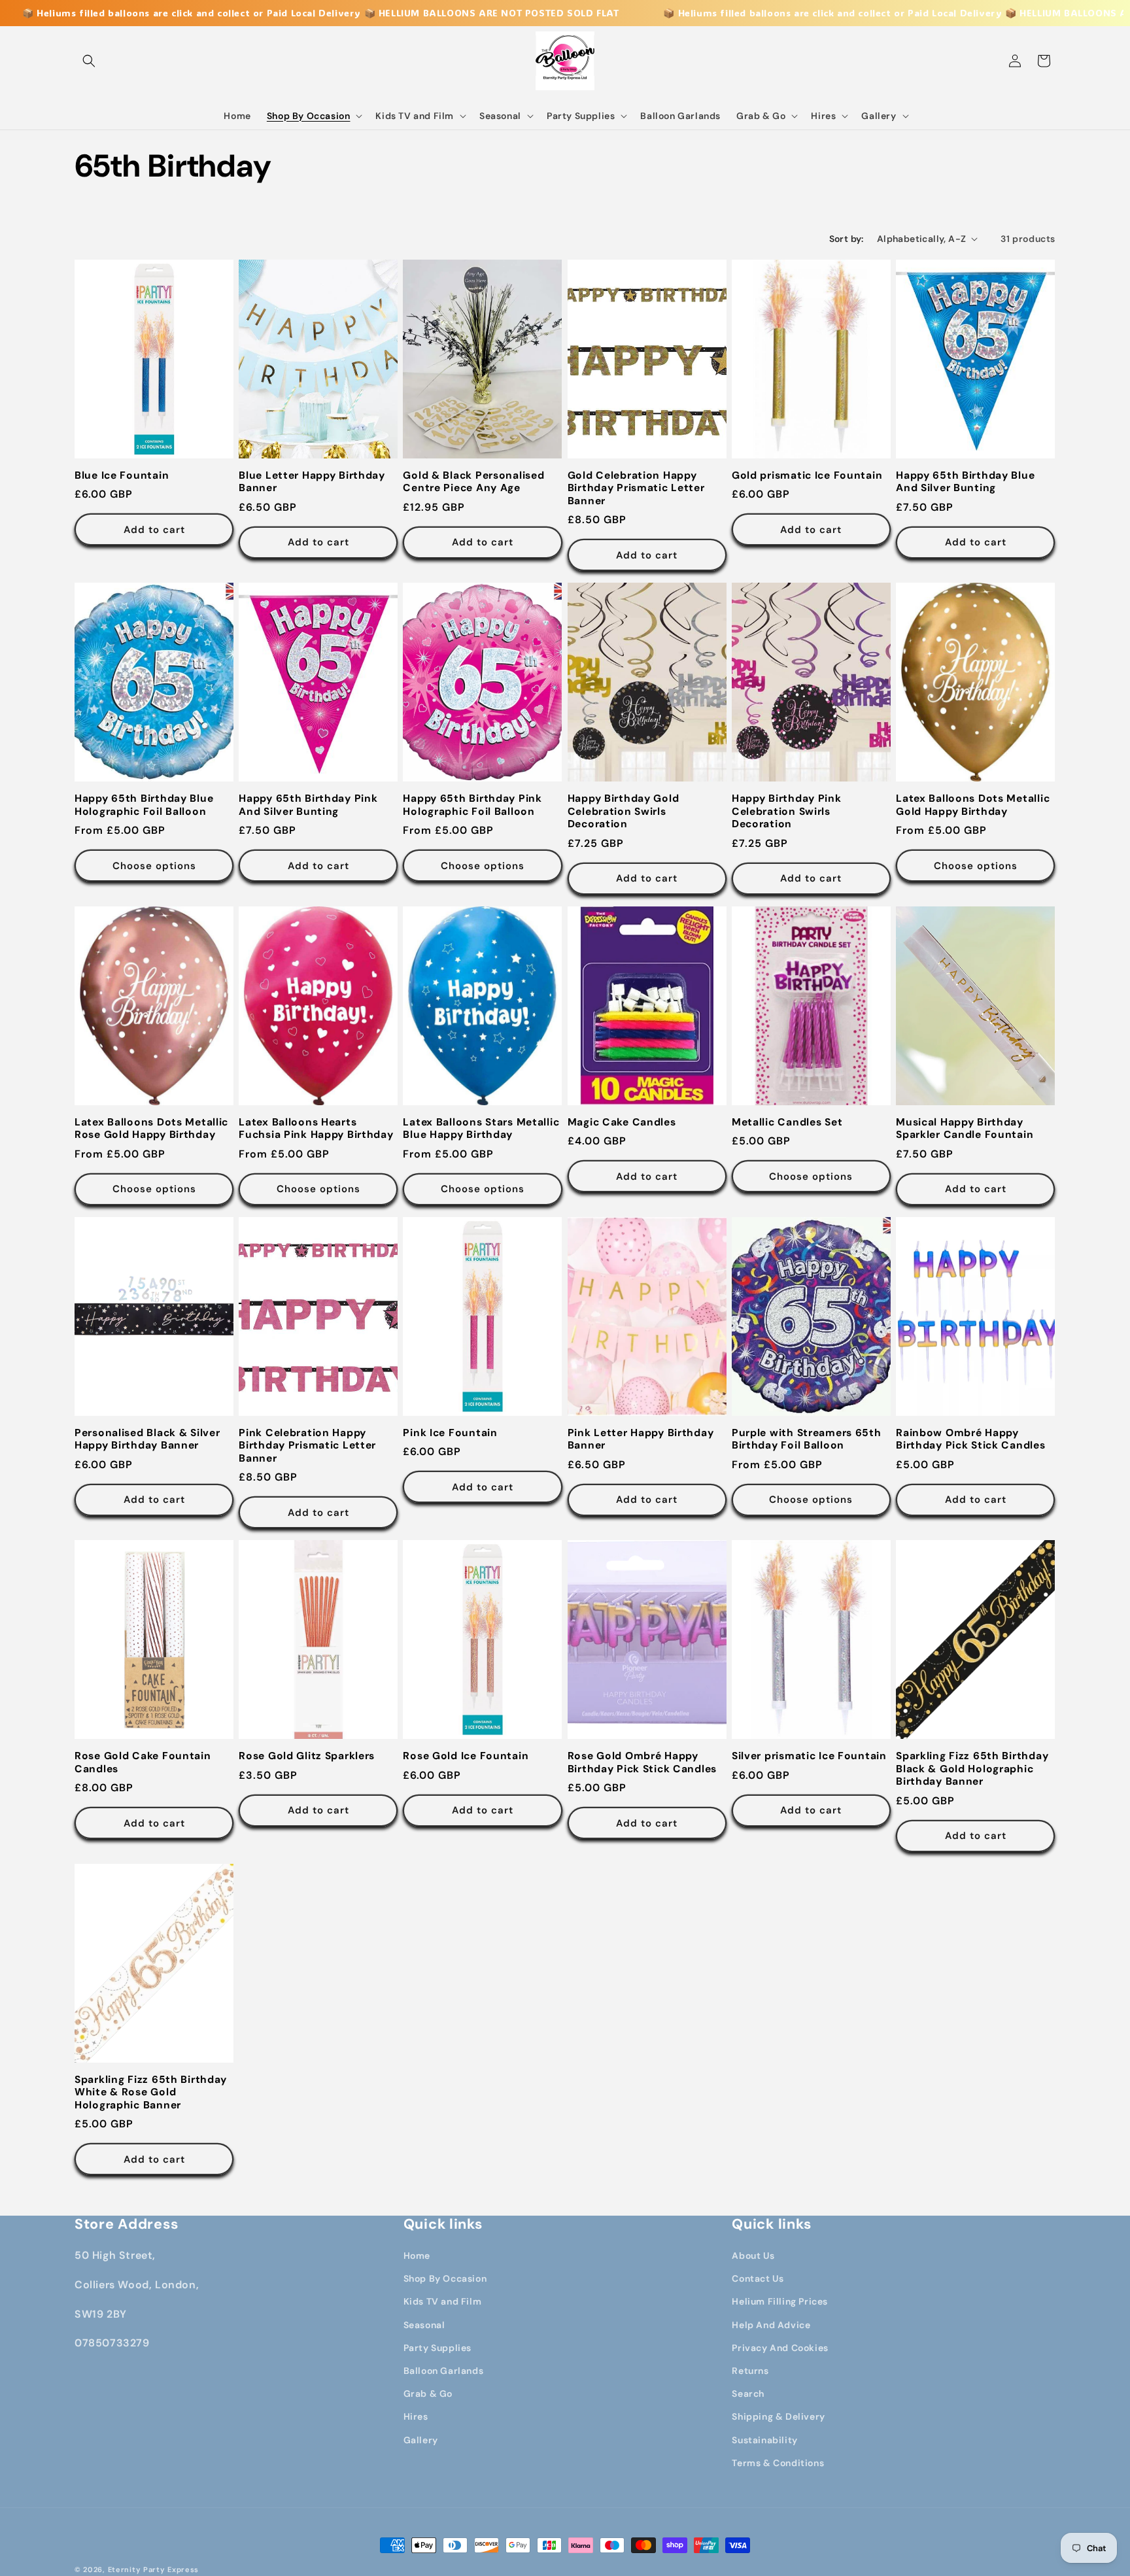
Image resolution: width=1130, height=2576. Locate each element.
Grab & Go (428, 2394)
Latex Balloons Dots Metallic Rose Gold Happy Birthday (151, 1129)
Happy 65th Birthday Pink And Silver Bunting (308, 805)
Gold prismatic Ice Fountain (807, 476)
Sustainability (764, 2440)
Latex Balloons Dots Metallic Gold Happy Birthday (973, 805)
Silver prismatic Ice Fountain (809, 1756)
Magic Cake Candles (622, 1123)
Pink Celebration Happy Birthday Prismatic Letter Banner (307, 1446)
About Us (753, 2256)
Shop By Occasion (445, 2278)
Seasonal (424, 2325)
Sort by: (847, 239)
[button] (89, 61)
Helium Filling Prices (780, 2301)
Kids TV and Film (443, 2301)
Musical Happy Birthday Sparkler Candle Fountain (965, 1129)
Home (417, 2256)
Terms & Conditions (778, 2463)
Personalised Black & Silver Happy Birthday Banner (147, 1439)
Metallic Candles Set (787, 1123)
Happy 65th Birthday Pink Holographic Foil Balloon (472, 805)
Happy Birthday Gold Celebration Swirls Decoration (624, 812)
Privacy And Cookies (780, 2348)
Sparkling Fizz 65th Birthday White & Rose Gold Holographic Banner (151, 2093)
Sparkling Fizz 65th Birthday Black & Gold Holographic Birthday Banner (972, 1769)
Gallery (421, 2440)
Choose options (154, 866)
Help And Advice (771, 2325)
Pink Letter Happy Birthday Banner (641, 1439)
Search (748, 2394)
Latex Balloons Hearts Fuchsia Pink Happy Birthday (316, 1129)
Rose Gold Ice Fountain (466, 1756)
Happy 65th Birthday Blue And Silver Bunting (965, 482)
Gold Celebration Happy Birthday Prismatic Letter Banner (636, 489)
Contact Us (758, 2278)
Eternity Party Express (153, 2569)
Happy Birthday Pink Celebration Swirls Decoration (787, 812)
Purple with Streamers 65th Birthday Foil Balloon (807, 1439)
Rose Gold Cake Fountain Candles (143, 1762)
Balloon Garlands (444, 2371)
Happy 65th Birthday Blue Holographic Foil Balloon (144, 805)
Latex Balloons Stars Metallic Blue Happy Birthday (481, 1129)
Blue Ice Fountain (122, 476)
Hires (416, 2416)
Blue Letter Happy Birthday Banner (312, 482)
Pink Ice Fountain (450, 1433)
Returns (750, 2371)
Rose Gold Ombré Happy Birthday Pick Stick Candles (642, 1762)
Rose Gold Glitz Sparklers (307, 1756)
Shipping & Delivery (778, 2416)
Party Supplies (437, 2348)
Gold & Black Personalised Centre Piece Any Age (473, 482)
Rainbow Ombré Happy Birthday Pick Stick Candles (970, 1439)
